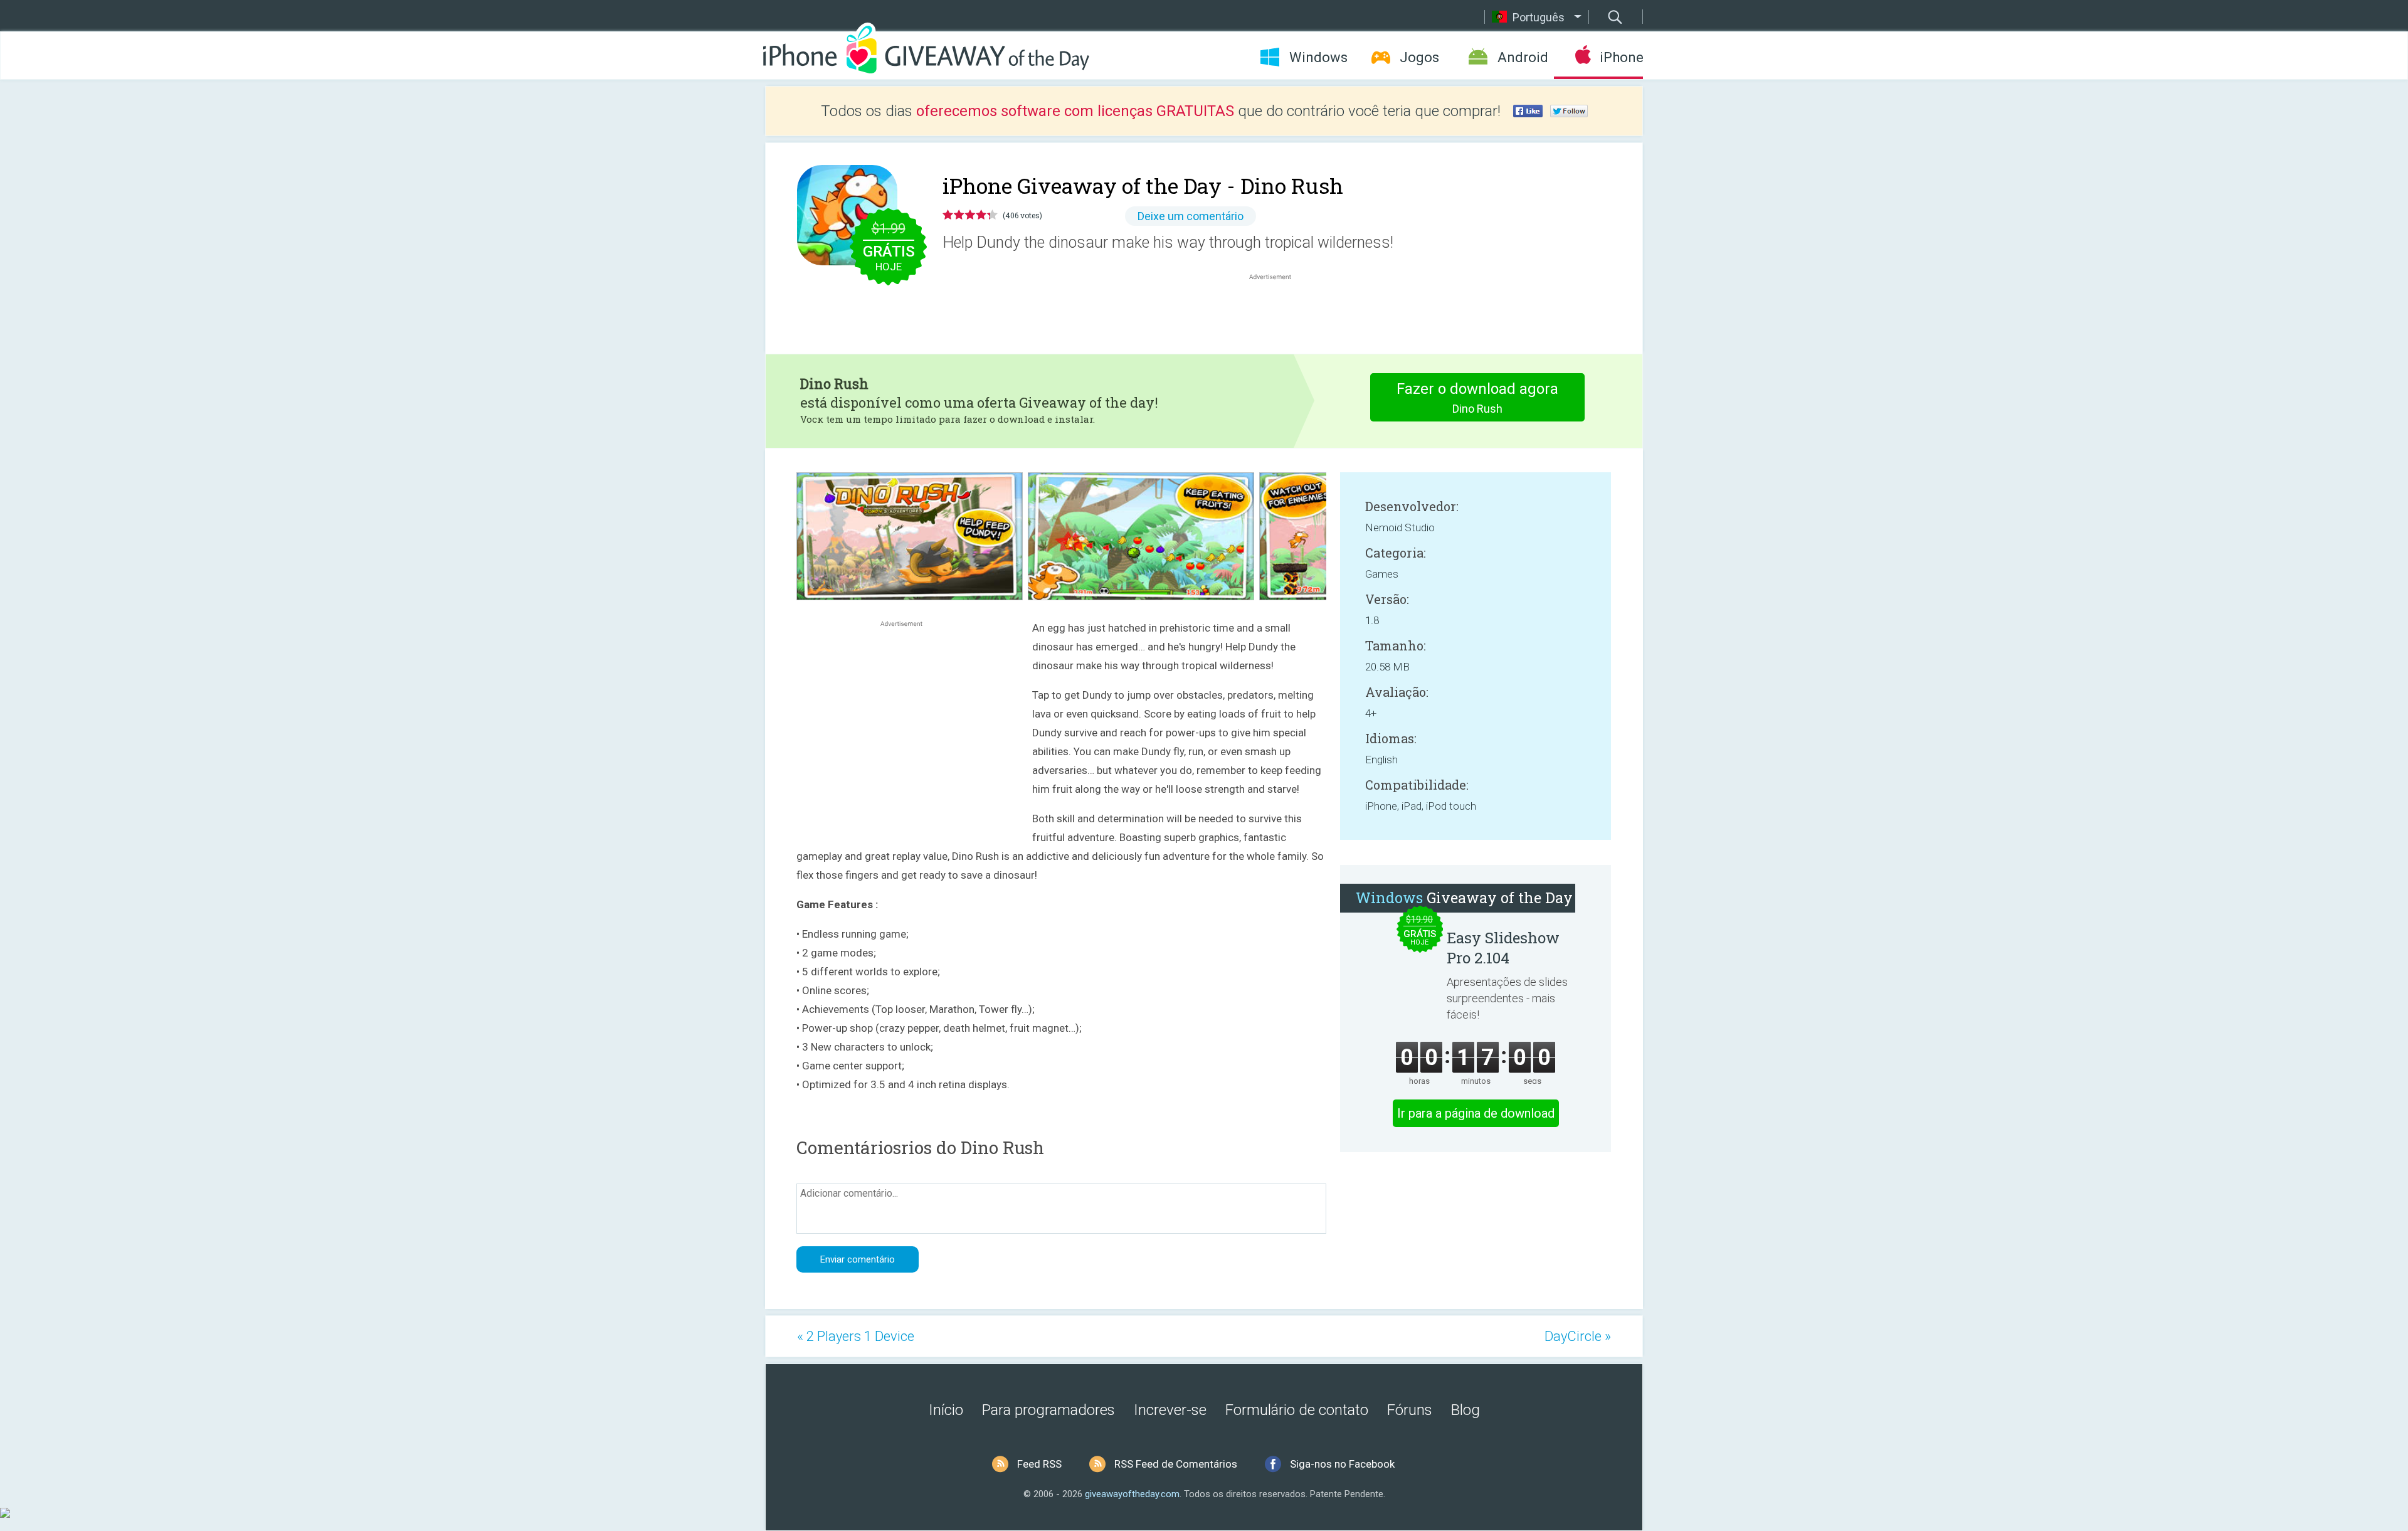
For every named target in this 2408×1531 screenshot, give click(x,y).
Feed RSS (1039, 1464)
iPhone (1621, 57)
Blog (1465, 1410)
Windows (1318, 57)
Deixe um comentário (1191, 216)
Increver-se (1170, 1410)
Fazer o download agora (1477, 398)
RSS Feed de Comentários (1176, 1464)
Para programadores (1048, 1410)
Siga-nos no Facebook (1342, 1464)
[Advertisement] (1277, 313)
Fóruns (1410, 1410)
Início (946, 1410)
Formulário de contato (1297, 1410)
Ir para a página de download (1476, 1113)
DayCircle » (1578, 1336)
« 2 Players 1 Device (856, 1336)
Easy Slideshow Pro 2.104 (1503, 948)
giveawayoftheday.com (1132, 1494)
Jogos (1419, 57)
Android (1523, 57)
